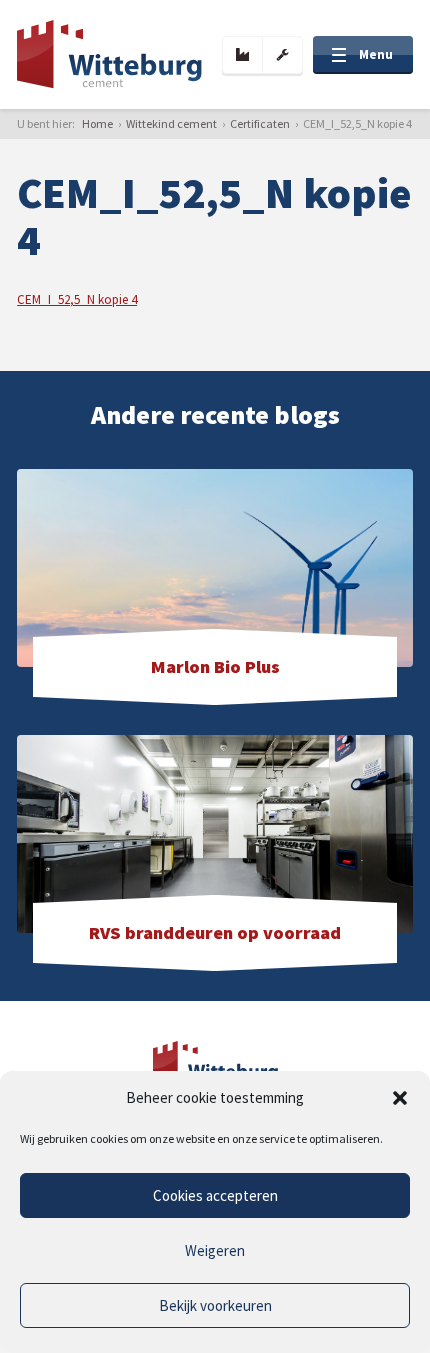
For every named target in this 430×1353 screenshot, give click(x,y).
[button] (400, 1098)
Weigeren (215, 1250)
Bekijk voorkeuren (215, 1305)
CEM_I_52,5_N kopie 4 (77, 299)
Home (97, 123)
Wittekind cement (171, 123)
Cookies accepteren (215, 1195)
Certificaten (260, 123)
